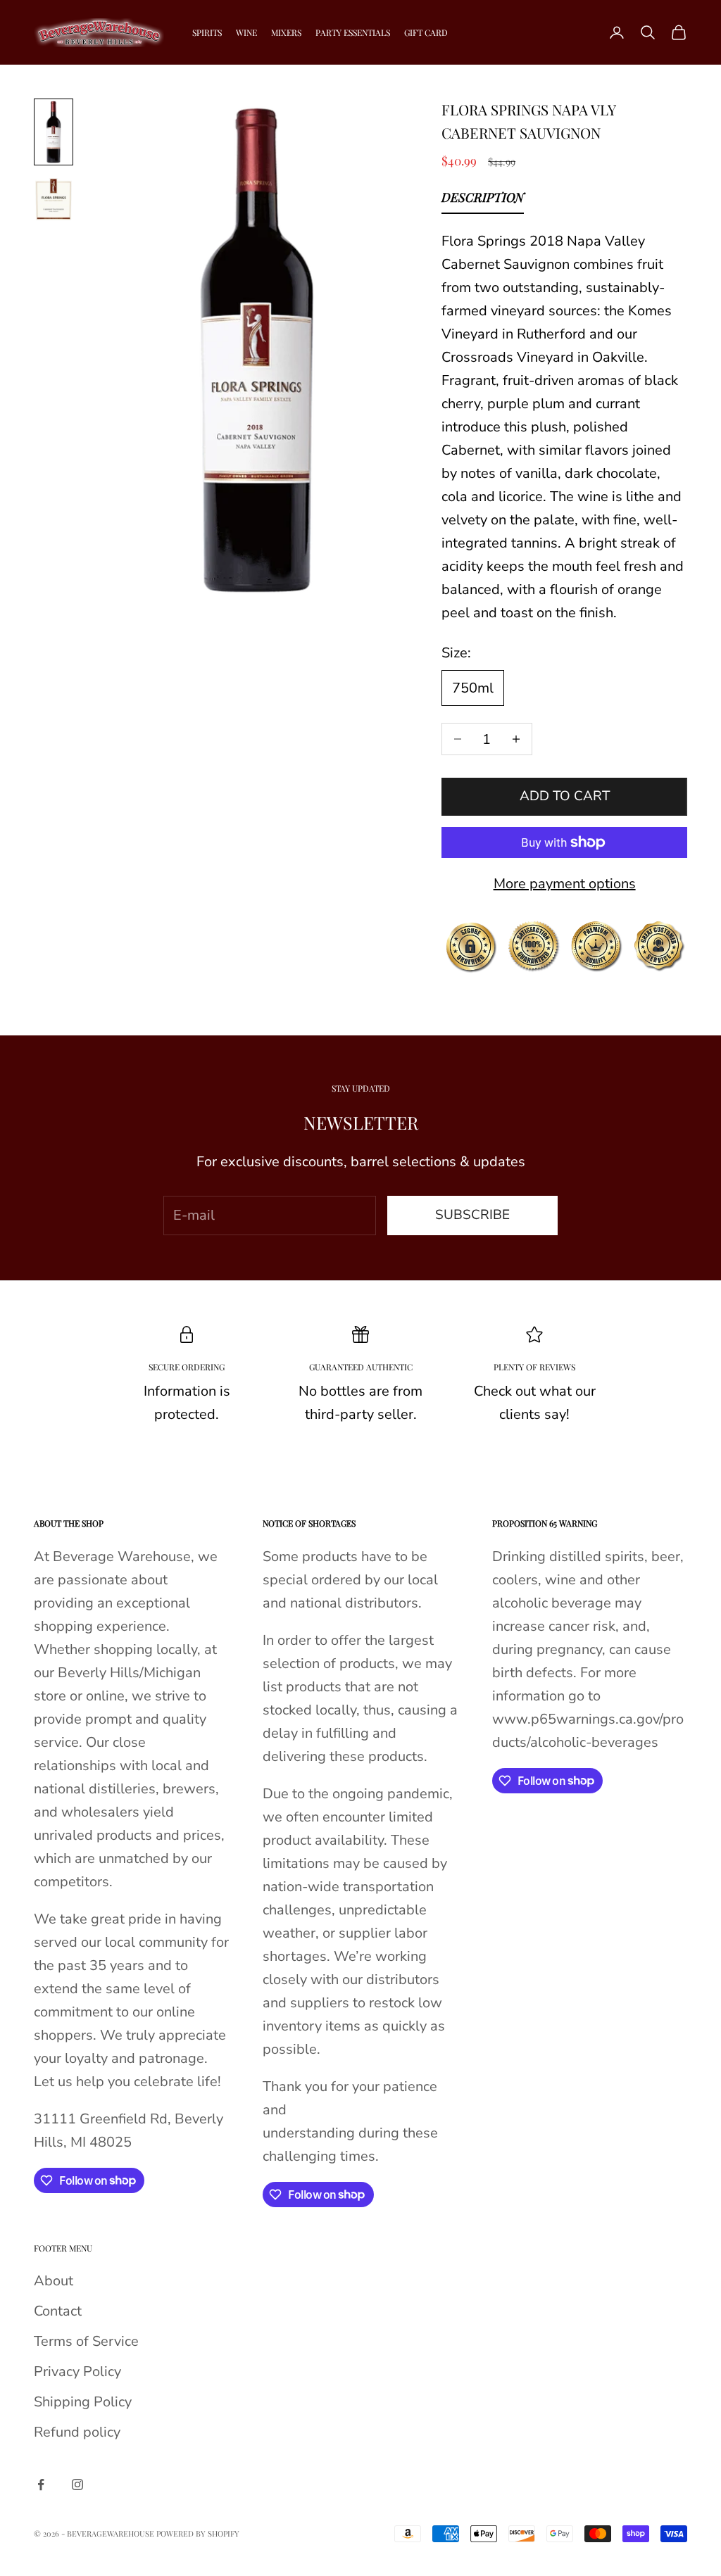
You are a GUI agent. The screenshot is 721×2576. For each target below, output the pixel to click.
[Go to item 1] (54, 132)
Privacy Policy (77, 2372)
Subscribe (472, 1215)
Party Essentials (353, 32)
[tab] (483, 201)
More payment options (565, 884)
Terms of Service (86, 2341)
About (54, 2281)
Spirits (207, 32)
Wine (246, 32)
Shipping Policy (83, 2402)
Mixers (286, 32)
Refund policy (77, 2432)
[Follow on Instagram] (77, 2485)
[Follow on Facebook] (41, 2485)
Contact (58, 2311)
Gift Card (426, 32)
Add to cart (565, 796)
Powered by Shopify (198, 2533)
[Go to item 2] (54, 199)
